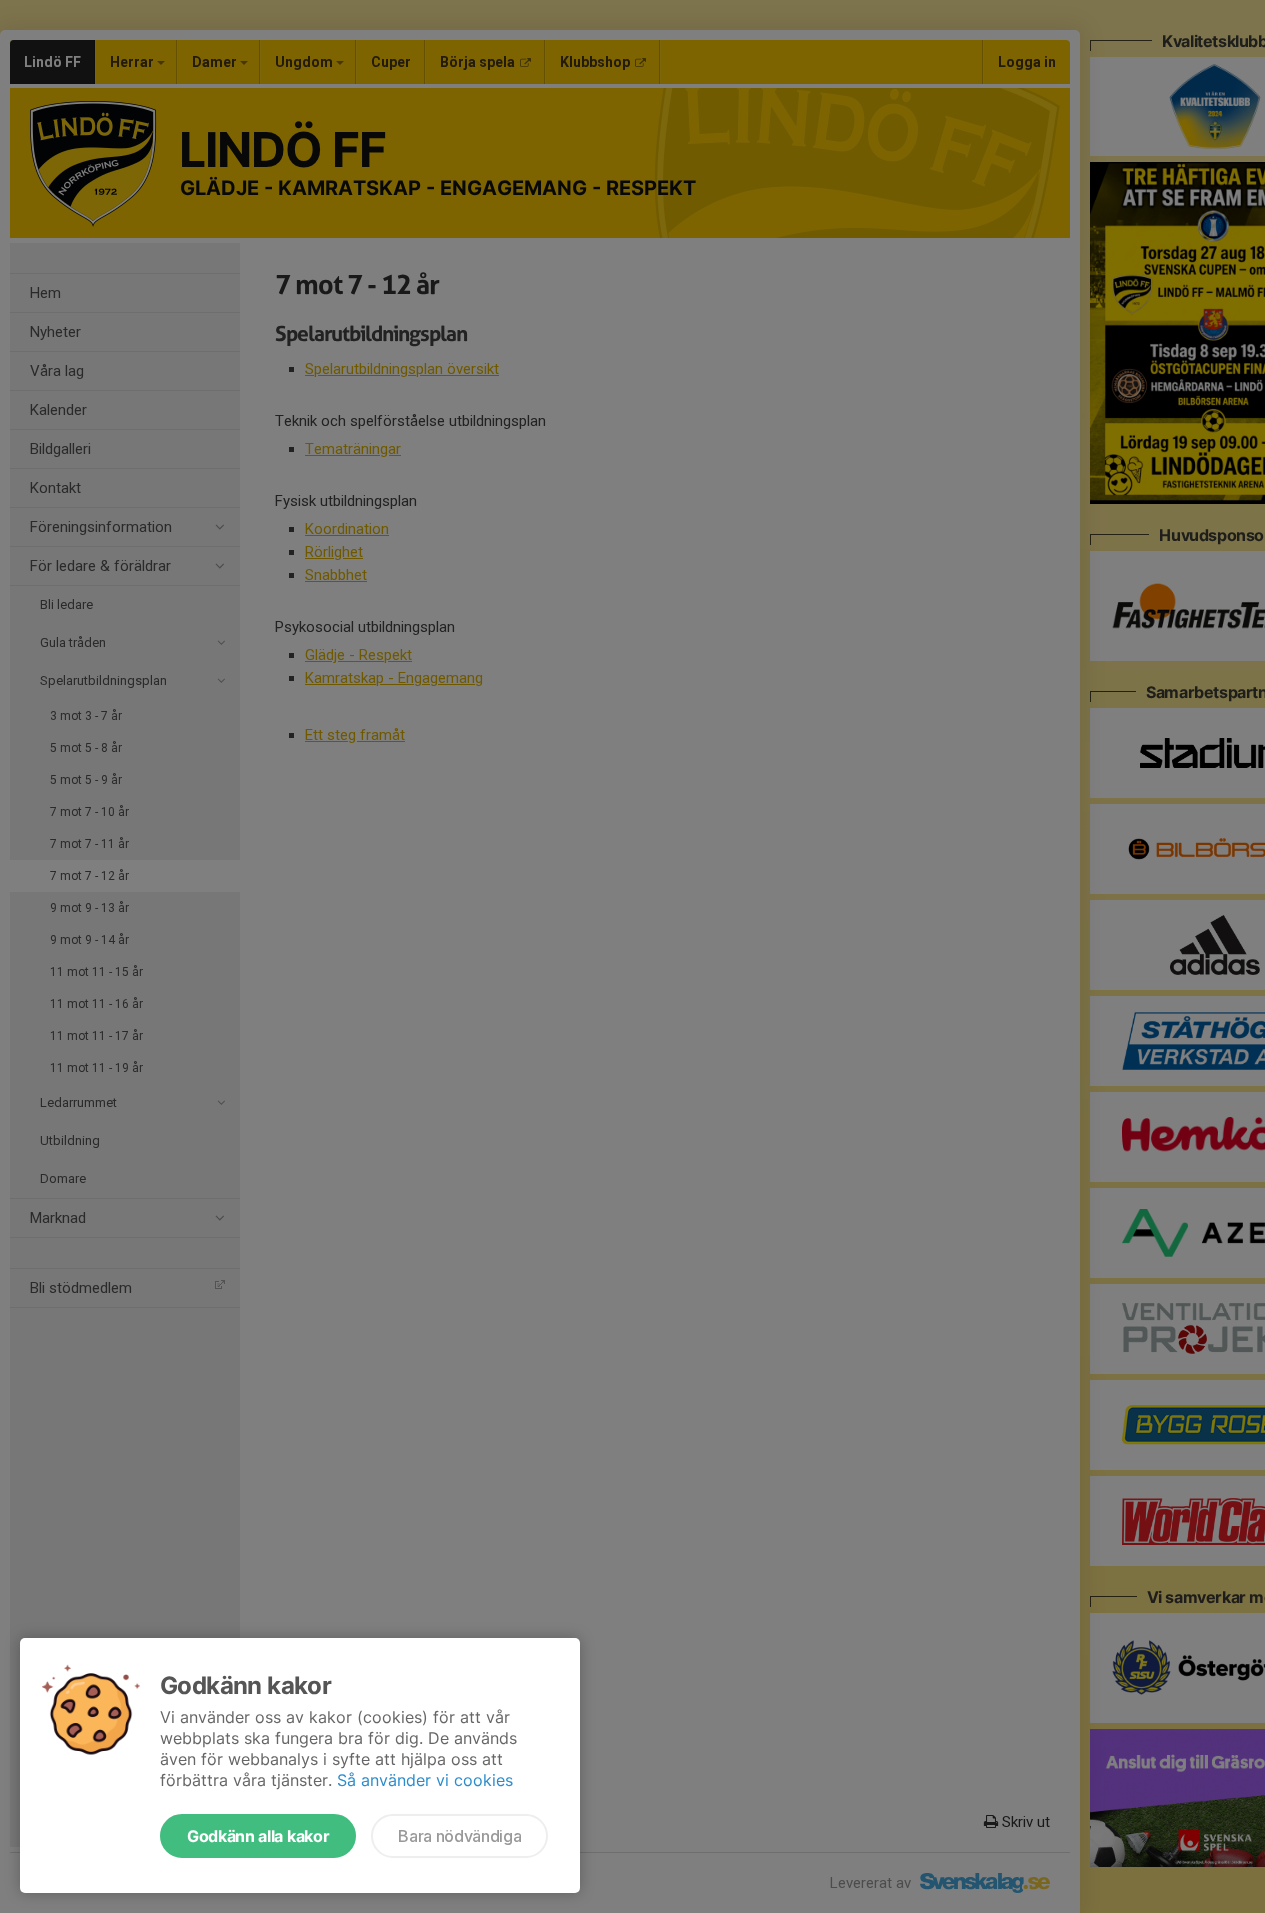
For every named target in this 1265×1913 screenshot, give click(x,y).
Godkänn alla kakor (258, 1836)
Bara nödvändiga (459, 1836)
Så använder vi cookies (425, 1780)
